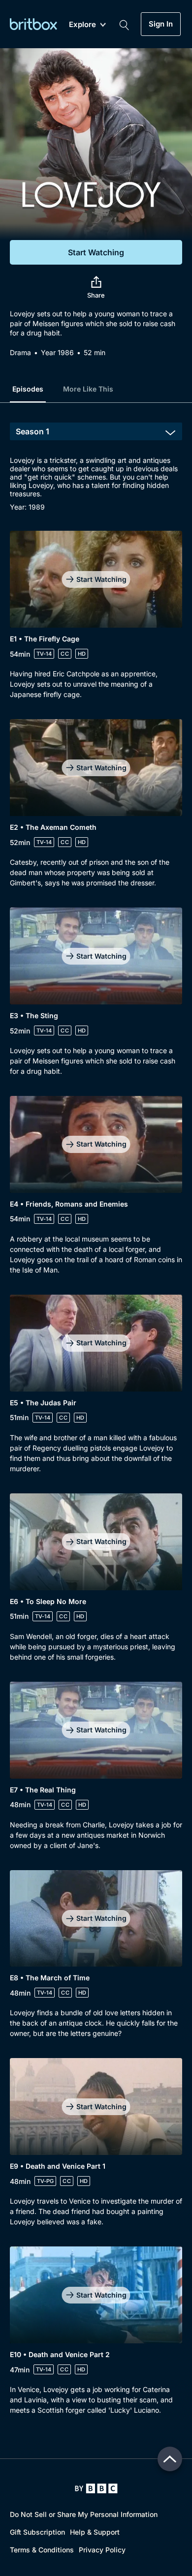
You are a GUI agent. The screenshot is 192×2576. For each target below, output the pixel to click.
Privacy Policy (102, 2550)
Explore (82, 25)
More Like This (88, 389)
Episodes (28, 389)
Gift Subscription (37, 2532)
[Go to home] (96, 2488)
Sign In (161, 24)
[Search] (124, 24)
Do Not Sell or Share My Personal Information (84, 2514)
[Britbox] (33, 24)
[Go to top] (170, 2459)
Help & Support (95, 2532)
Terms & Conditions (42, 2550)
